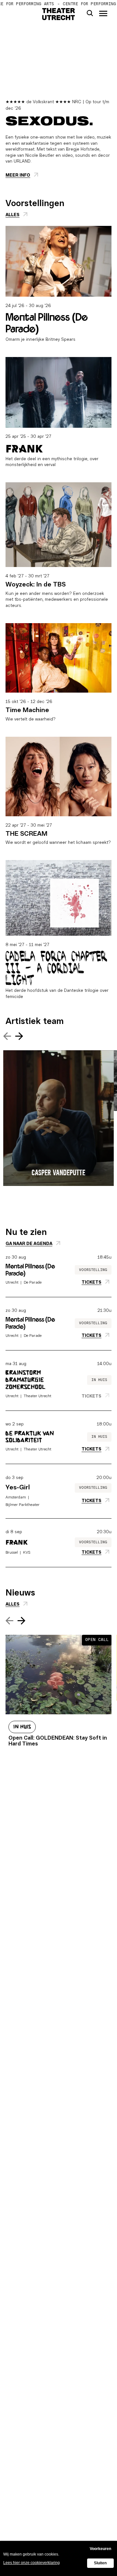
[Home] (59, 14)
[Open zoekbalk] (90, 13)
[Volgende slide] (19, 1038)
